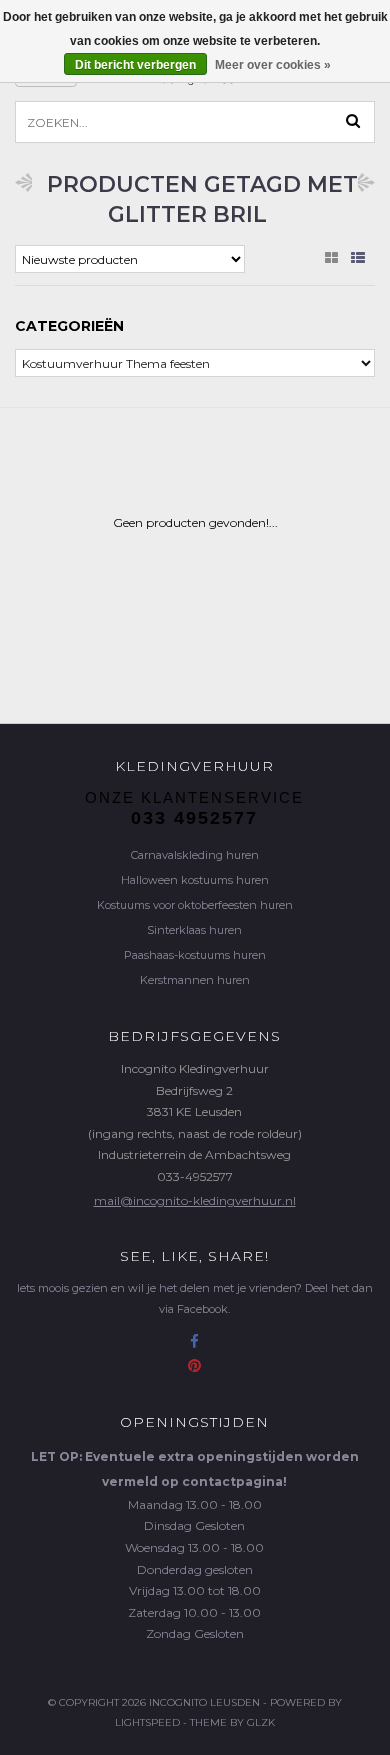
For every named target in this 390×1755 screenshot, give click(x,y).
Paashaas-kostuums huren (195, 955)
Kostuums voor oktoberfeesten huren (195, 905)
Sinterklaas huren (194, 930)
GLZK (261, 1722)
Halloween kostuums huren (195, 880)
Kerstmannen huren (195, 980)
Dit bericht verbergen (135, 65)
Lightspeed (147, 1722)
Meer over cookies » (273, 65)
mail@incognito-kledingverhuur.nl (195, 1200)
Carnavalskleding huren (195, 855)
